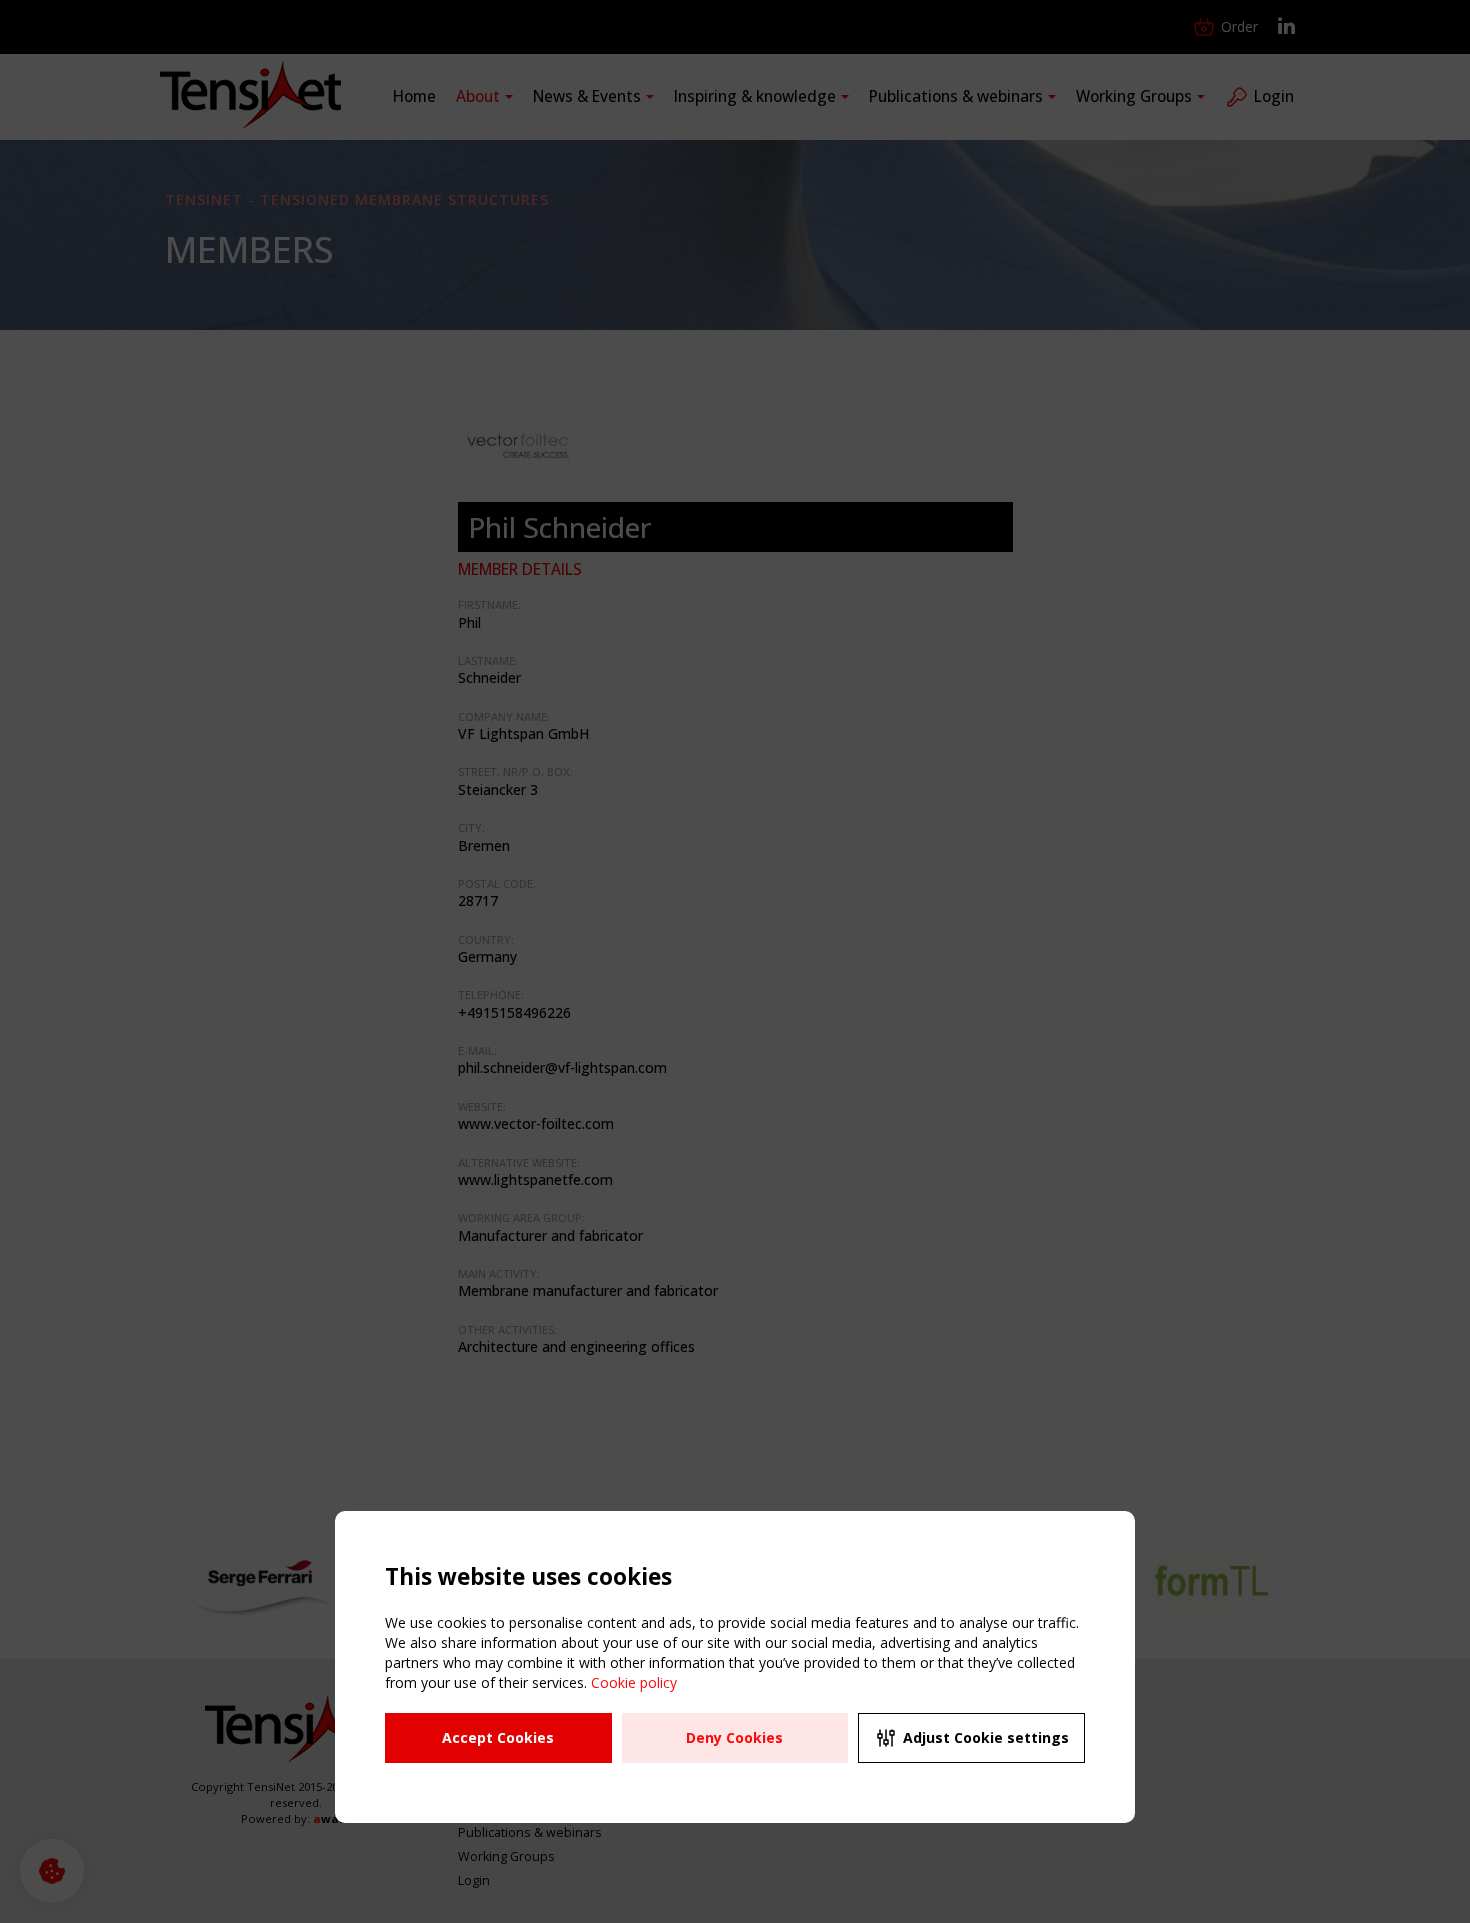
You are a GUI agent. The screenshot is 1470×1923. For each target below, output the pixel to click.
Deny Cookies (734, 1737)
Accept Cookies (498, 1737)
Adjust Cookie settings (986, 1737)
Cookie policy (634, 1682)
